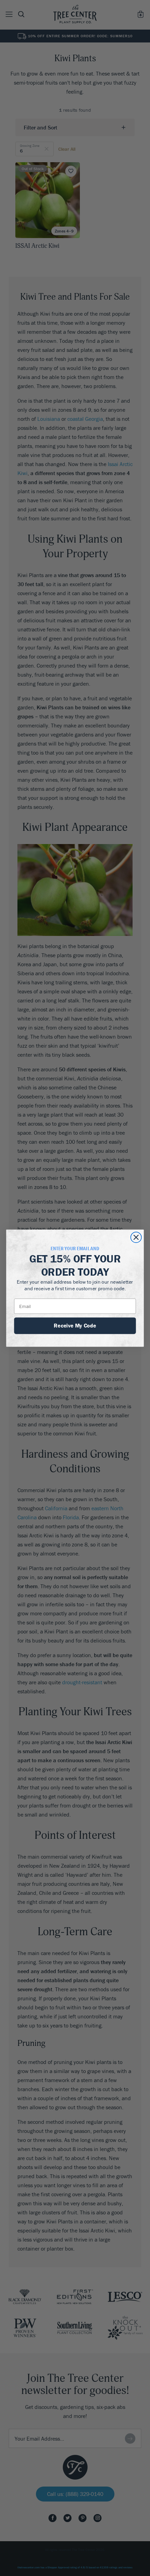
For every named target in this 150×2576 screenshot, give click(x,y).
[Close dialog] (136, 1237)
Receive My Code (75, 1325)
